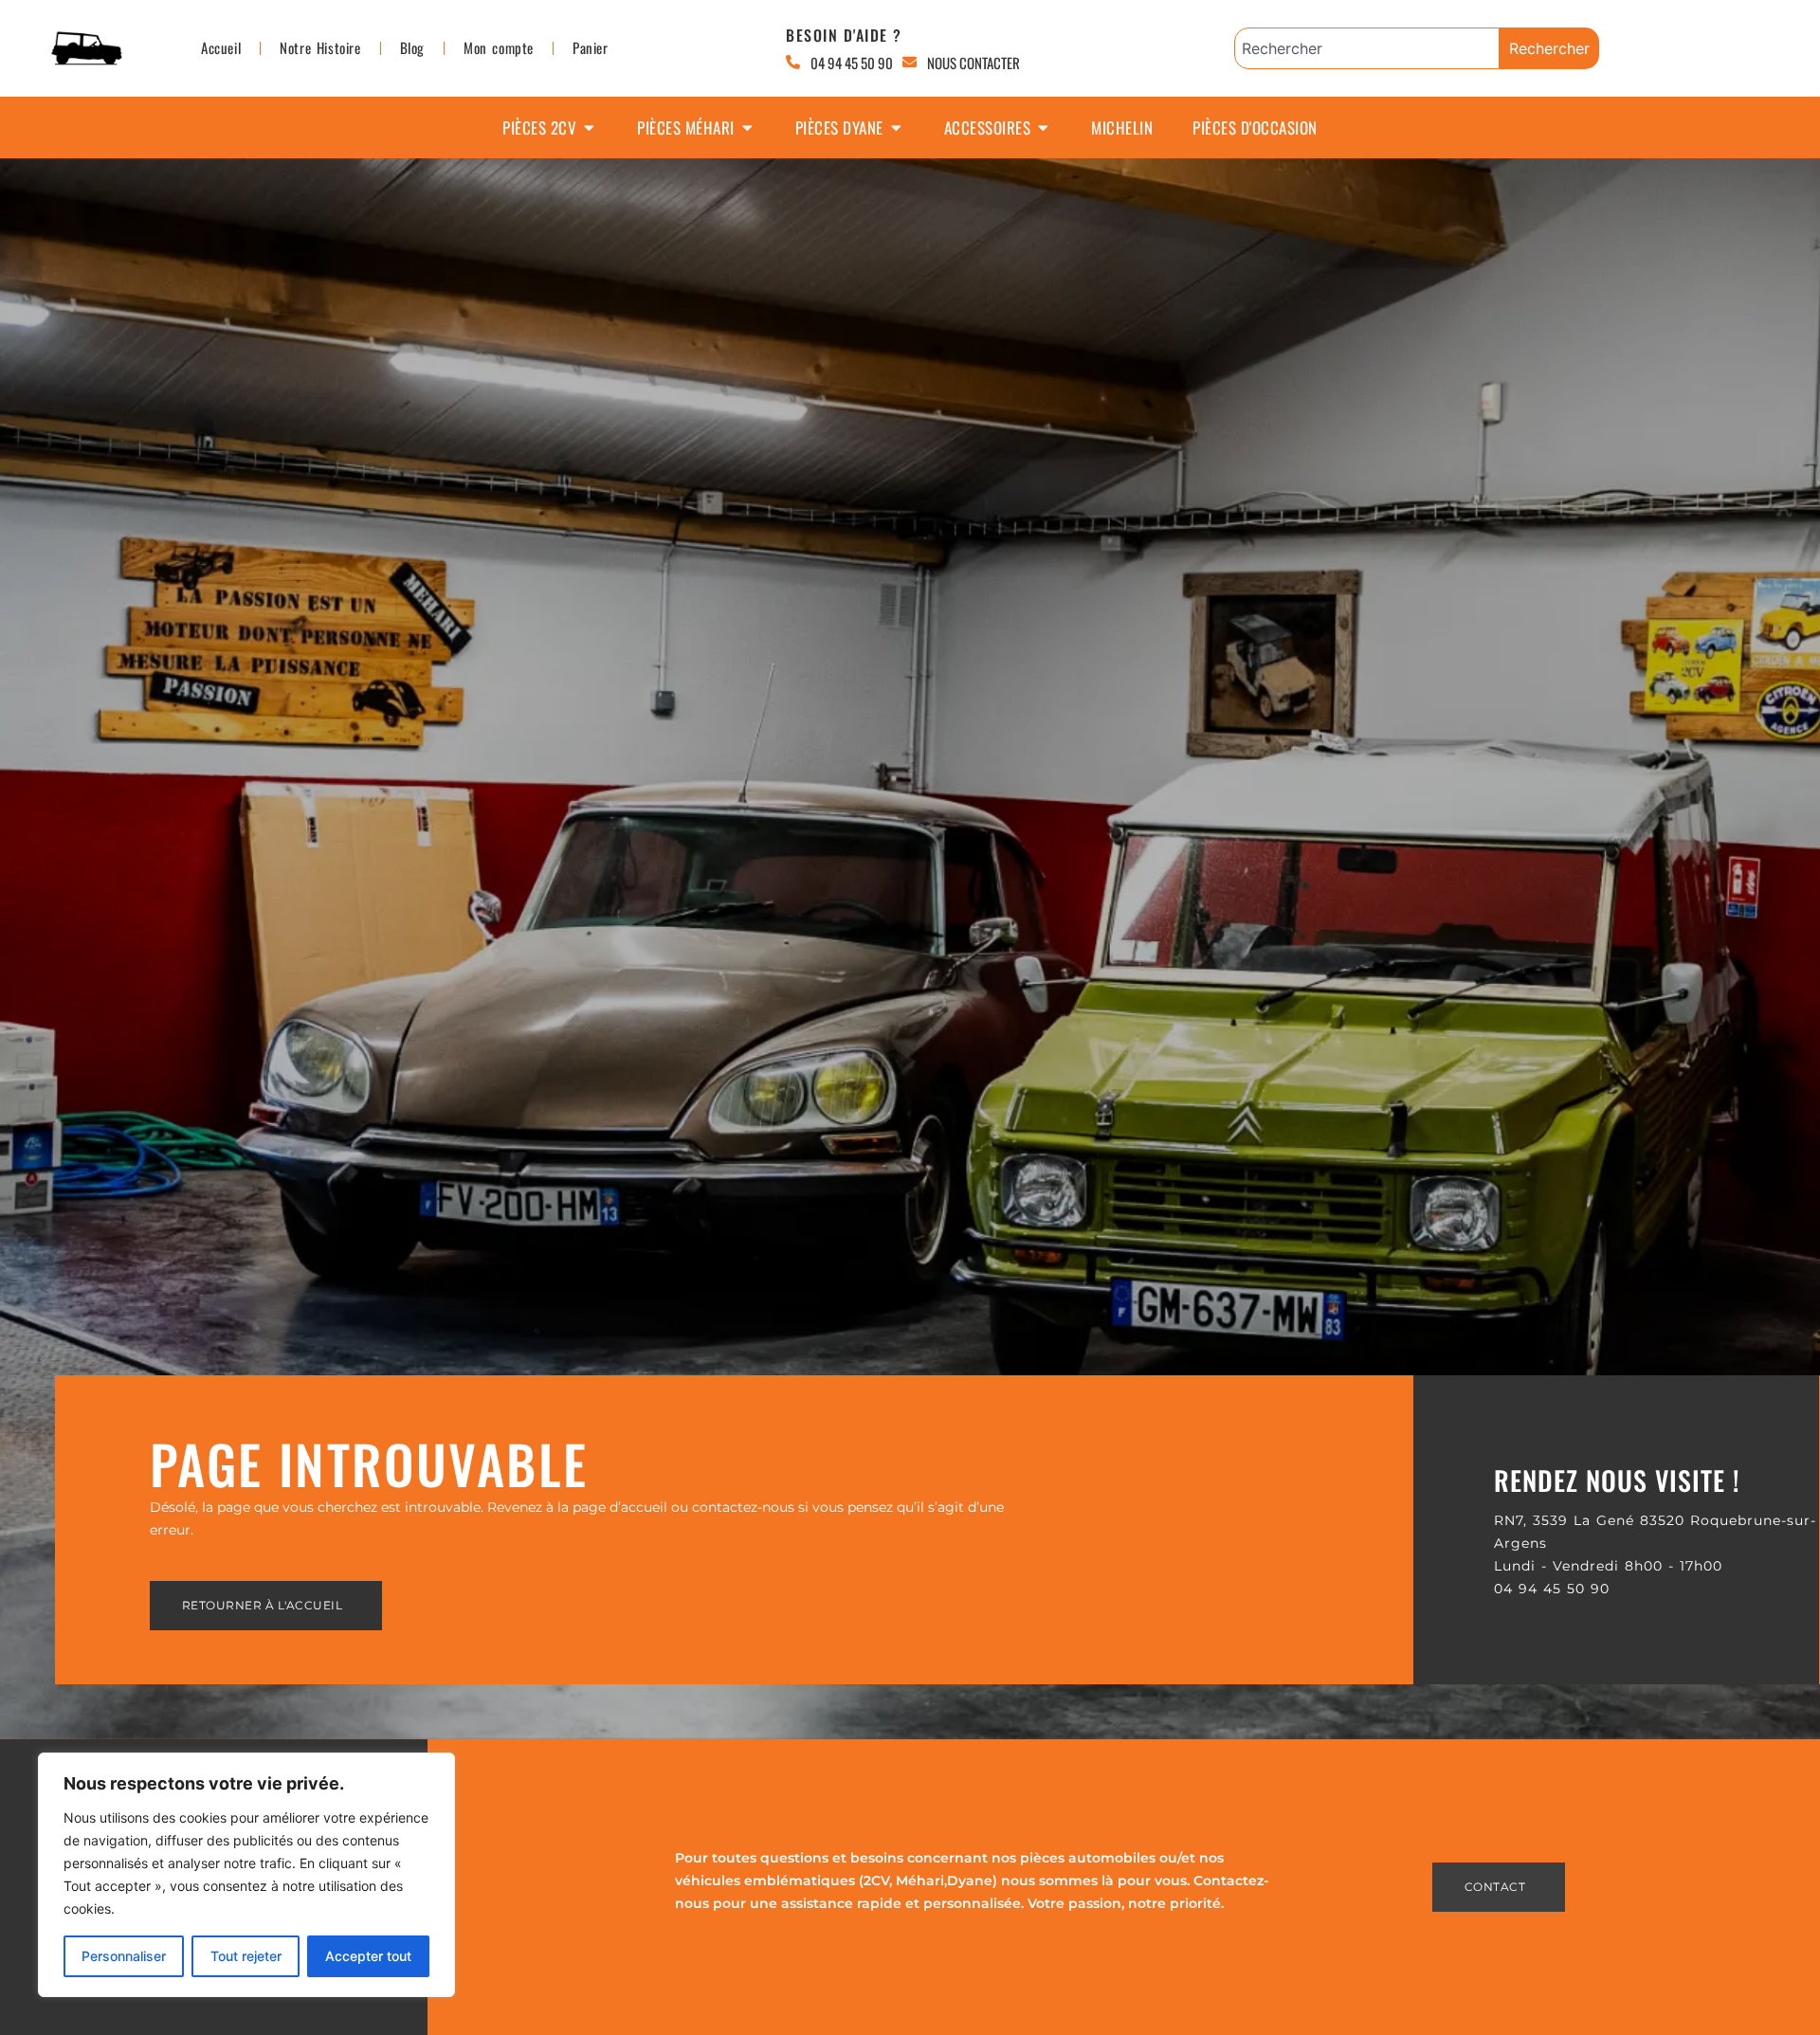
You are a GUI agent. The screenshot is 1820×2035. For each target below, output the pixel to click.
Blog (412, 47)
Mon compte (499, 47)
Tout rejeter (246, 1956)
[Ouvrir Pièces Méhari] (747, 128)
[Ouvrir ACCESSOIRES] (1043, 128)
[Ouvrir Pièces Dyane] (896, 128)
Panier (591, 47)
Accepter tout (368, 1956)
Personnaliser (124, 1956)
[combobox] (1367, 48)
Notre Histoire (320, 47)
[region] (246, 1875)
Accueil (221, 47)
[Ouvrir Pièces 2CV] (589, 128)
